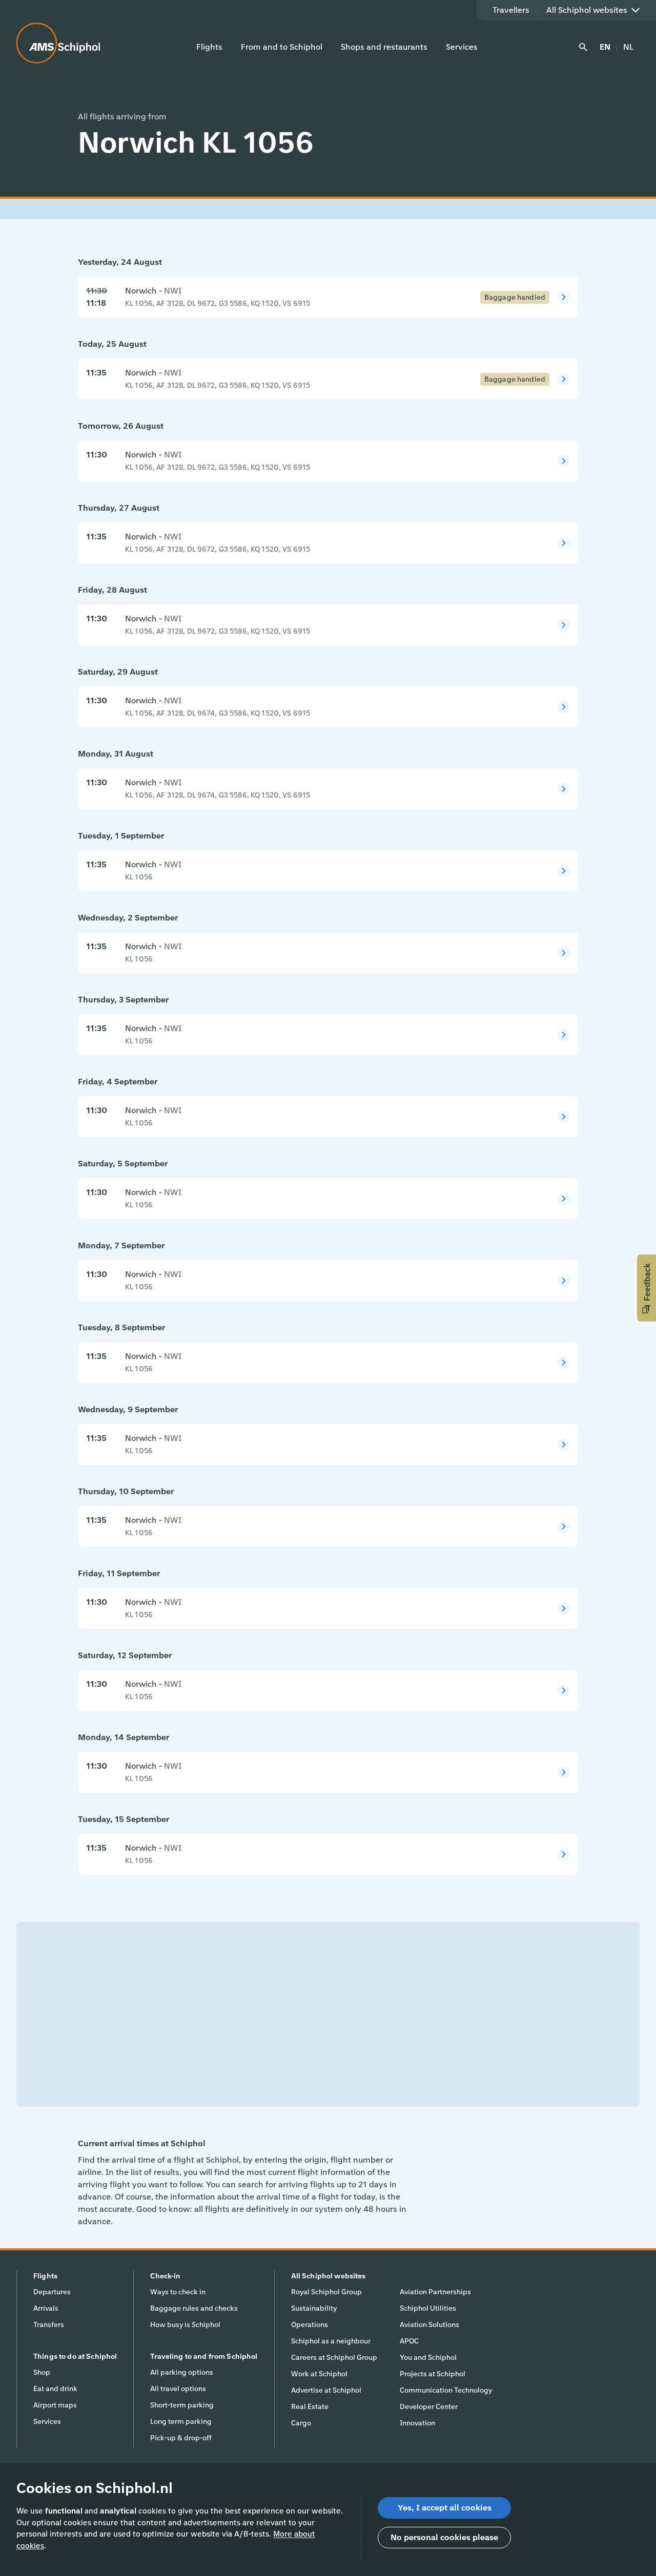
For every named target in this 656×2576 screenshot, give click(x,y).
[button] (647, 1288)
